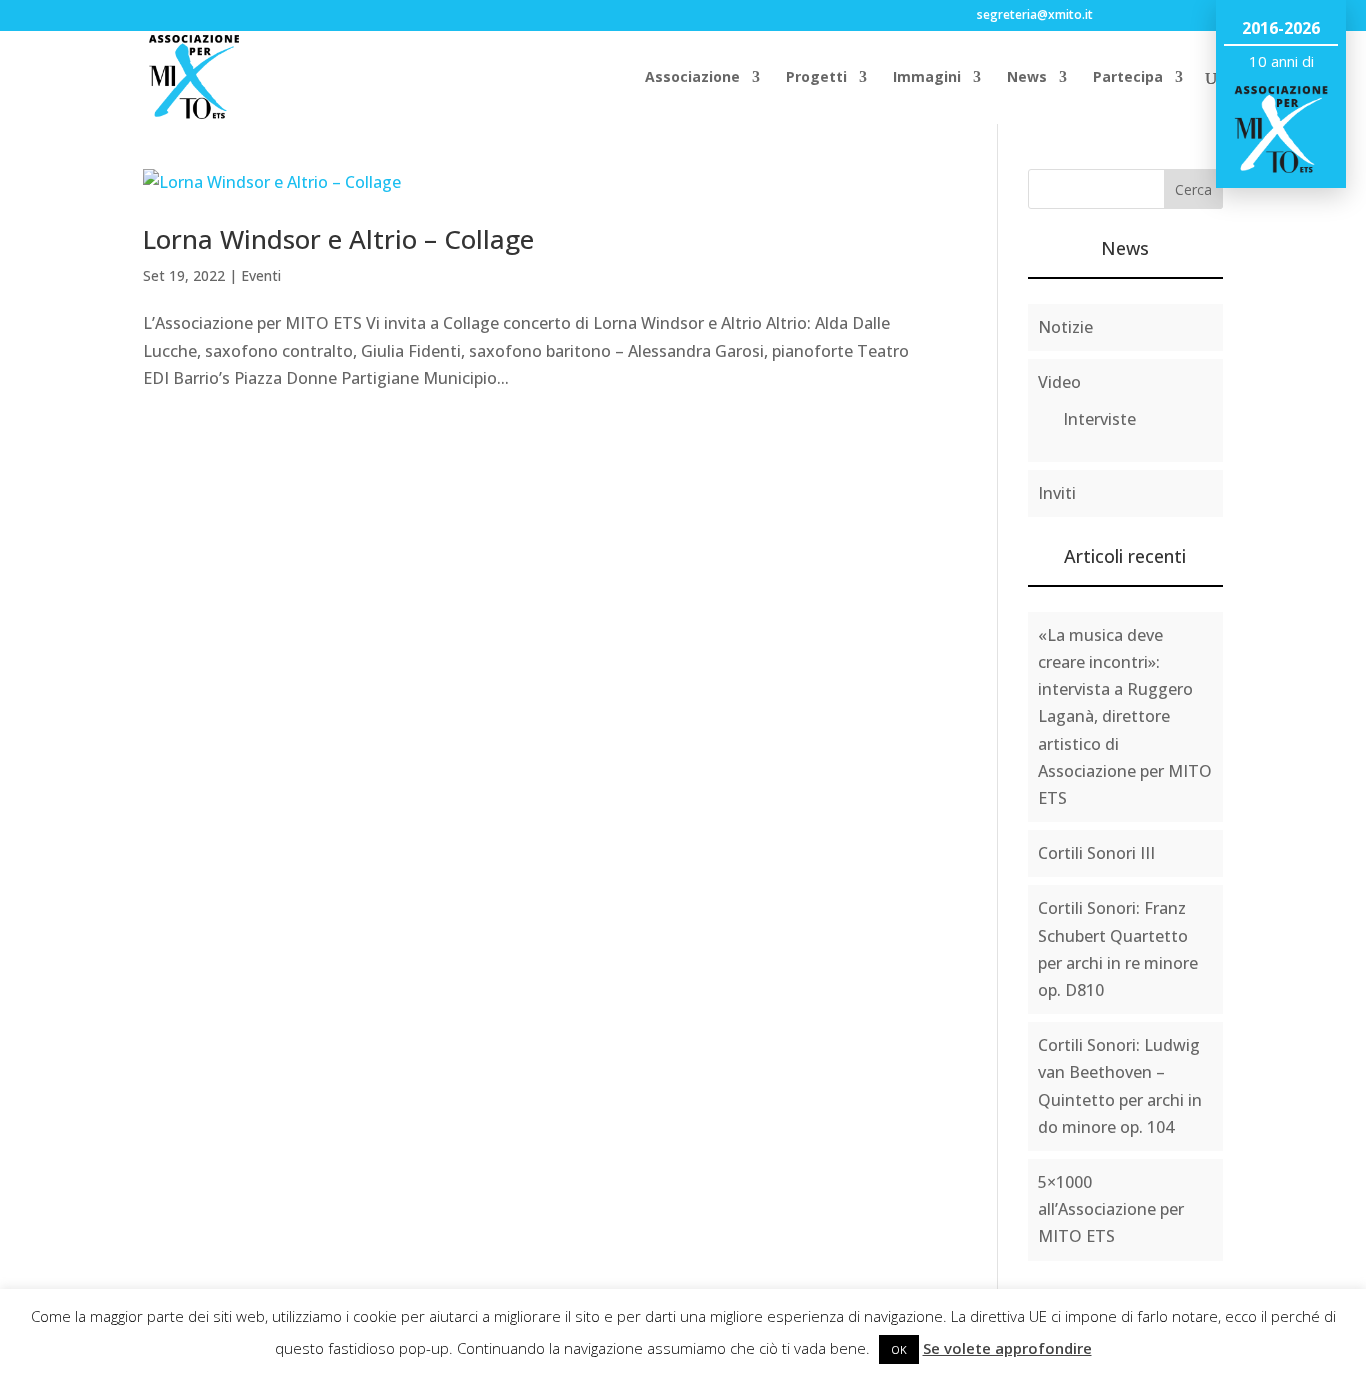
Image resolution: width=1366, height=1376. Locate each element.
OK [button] (899, 1349)
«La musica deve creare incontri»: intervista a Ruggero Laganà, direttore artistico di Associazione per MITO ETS (1125, 716)
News (1027, 78)
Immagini (927, 78)
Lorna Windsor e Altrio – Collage (338, 239)
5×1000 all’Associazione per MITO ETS (1111, 1209)
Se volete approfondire (1007, 1348)
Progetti (816, 78)
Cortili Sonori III (1096, 853)
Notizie (1065, 327)
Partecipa (1128, 78)
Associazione (692, 78)
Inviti (1057, 493)
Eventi (261, 275)
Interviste (1099, 419)
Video (1059, 382)
